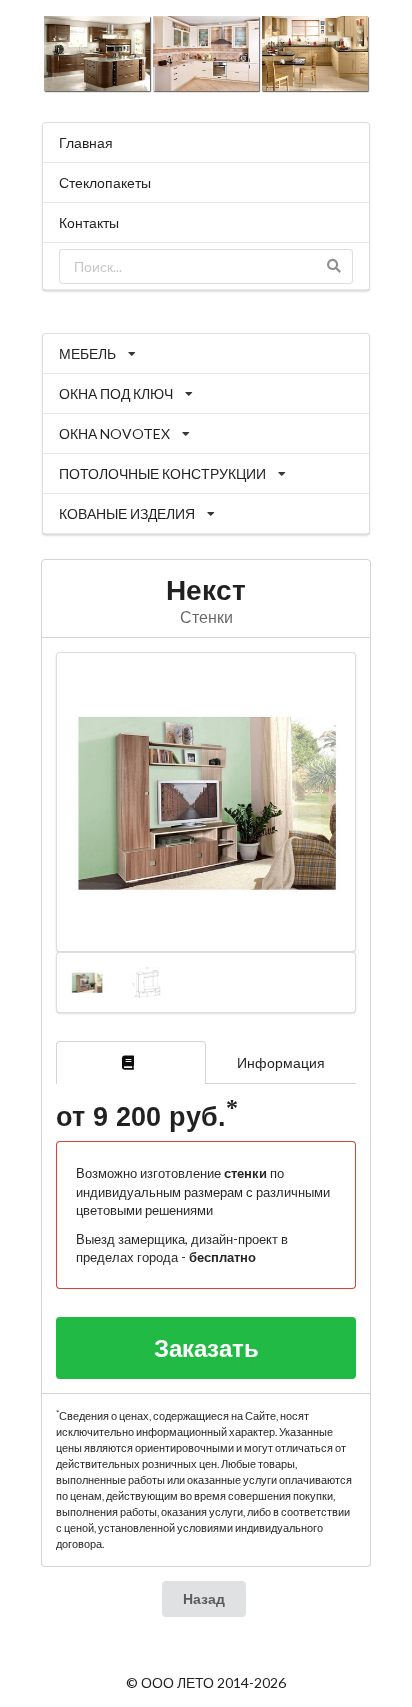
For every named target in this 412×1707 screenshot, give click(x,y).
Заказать (206, 1347)
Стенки (206, 616)
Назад (204, 1598)
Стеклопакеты (105, 182)
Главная (86, 142)
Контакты (89, 222)
